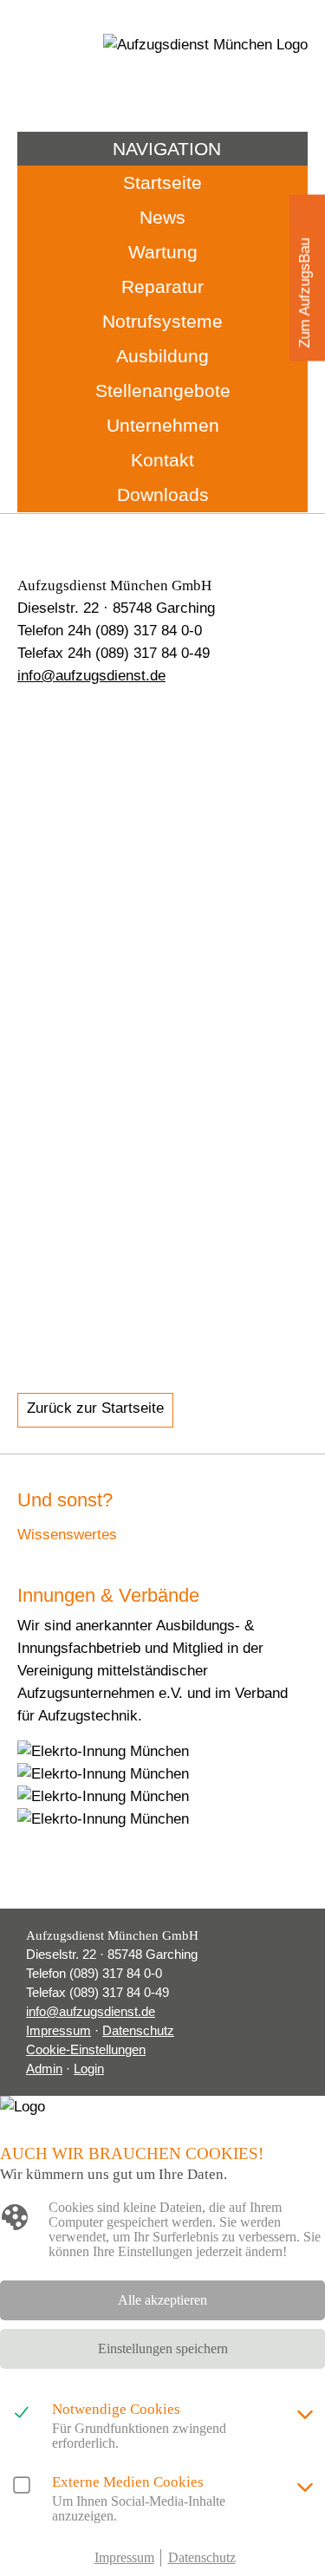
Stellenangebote (163, 390)
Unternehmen (163, 425)
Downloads (163, 494)
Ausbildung (162, 356)
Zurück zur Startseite (95, 1408)
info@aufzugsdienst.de (91, 676)
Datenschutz (138, 2030)
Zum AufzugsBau (305, 293)
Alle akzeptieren (162, 2300)
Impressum (58, 2030)
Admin (44, 2069)
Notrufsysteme (162, 321)
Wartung (163, 252)
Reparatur (162, 286)
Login (89, 2069)
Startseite (162, 182)
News (162, 217)
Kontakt (162, 460)
